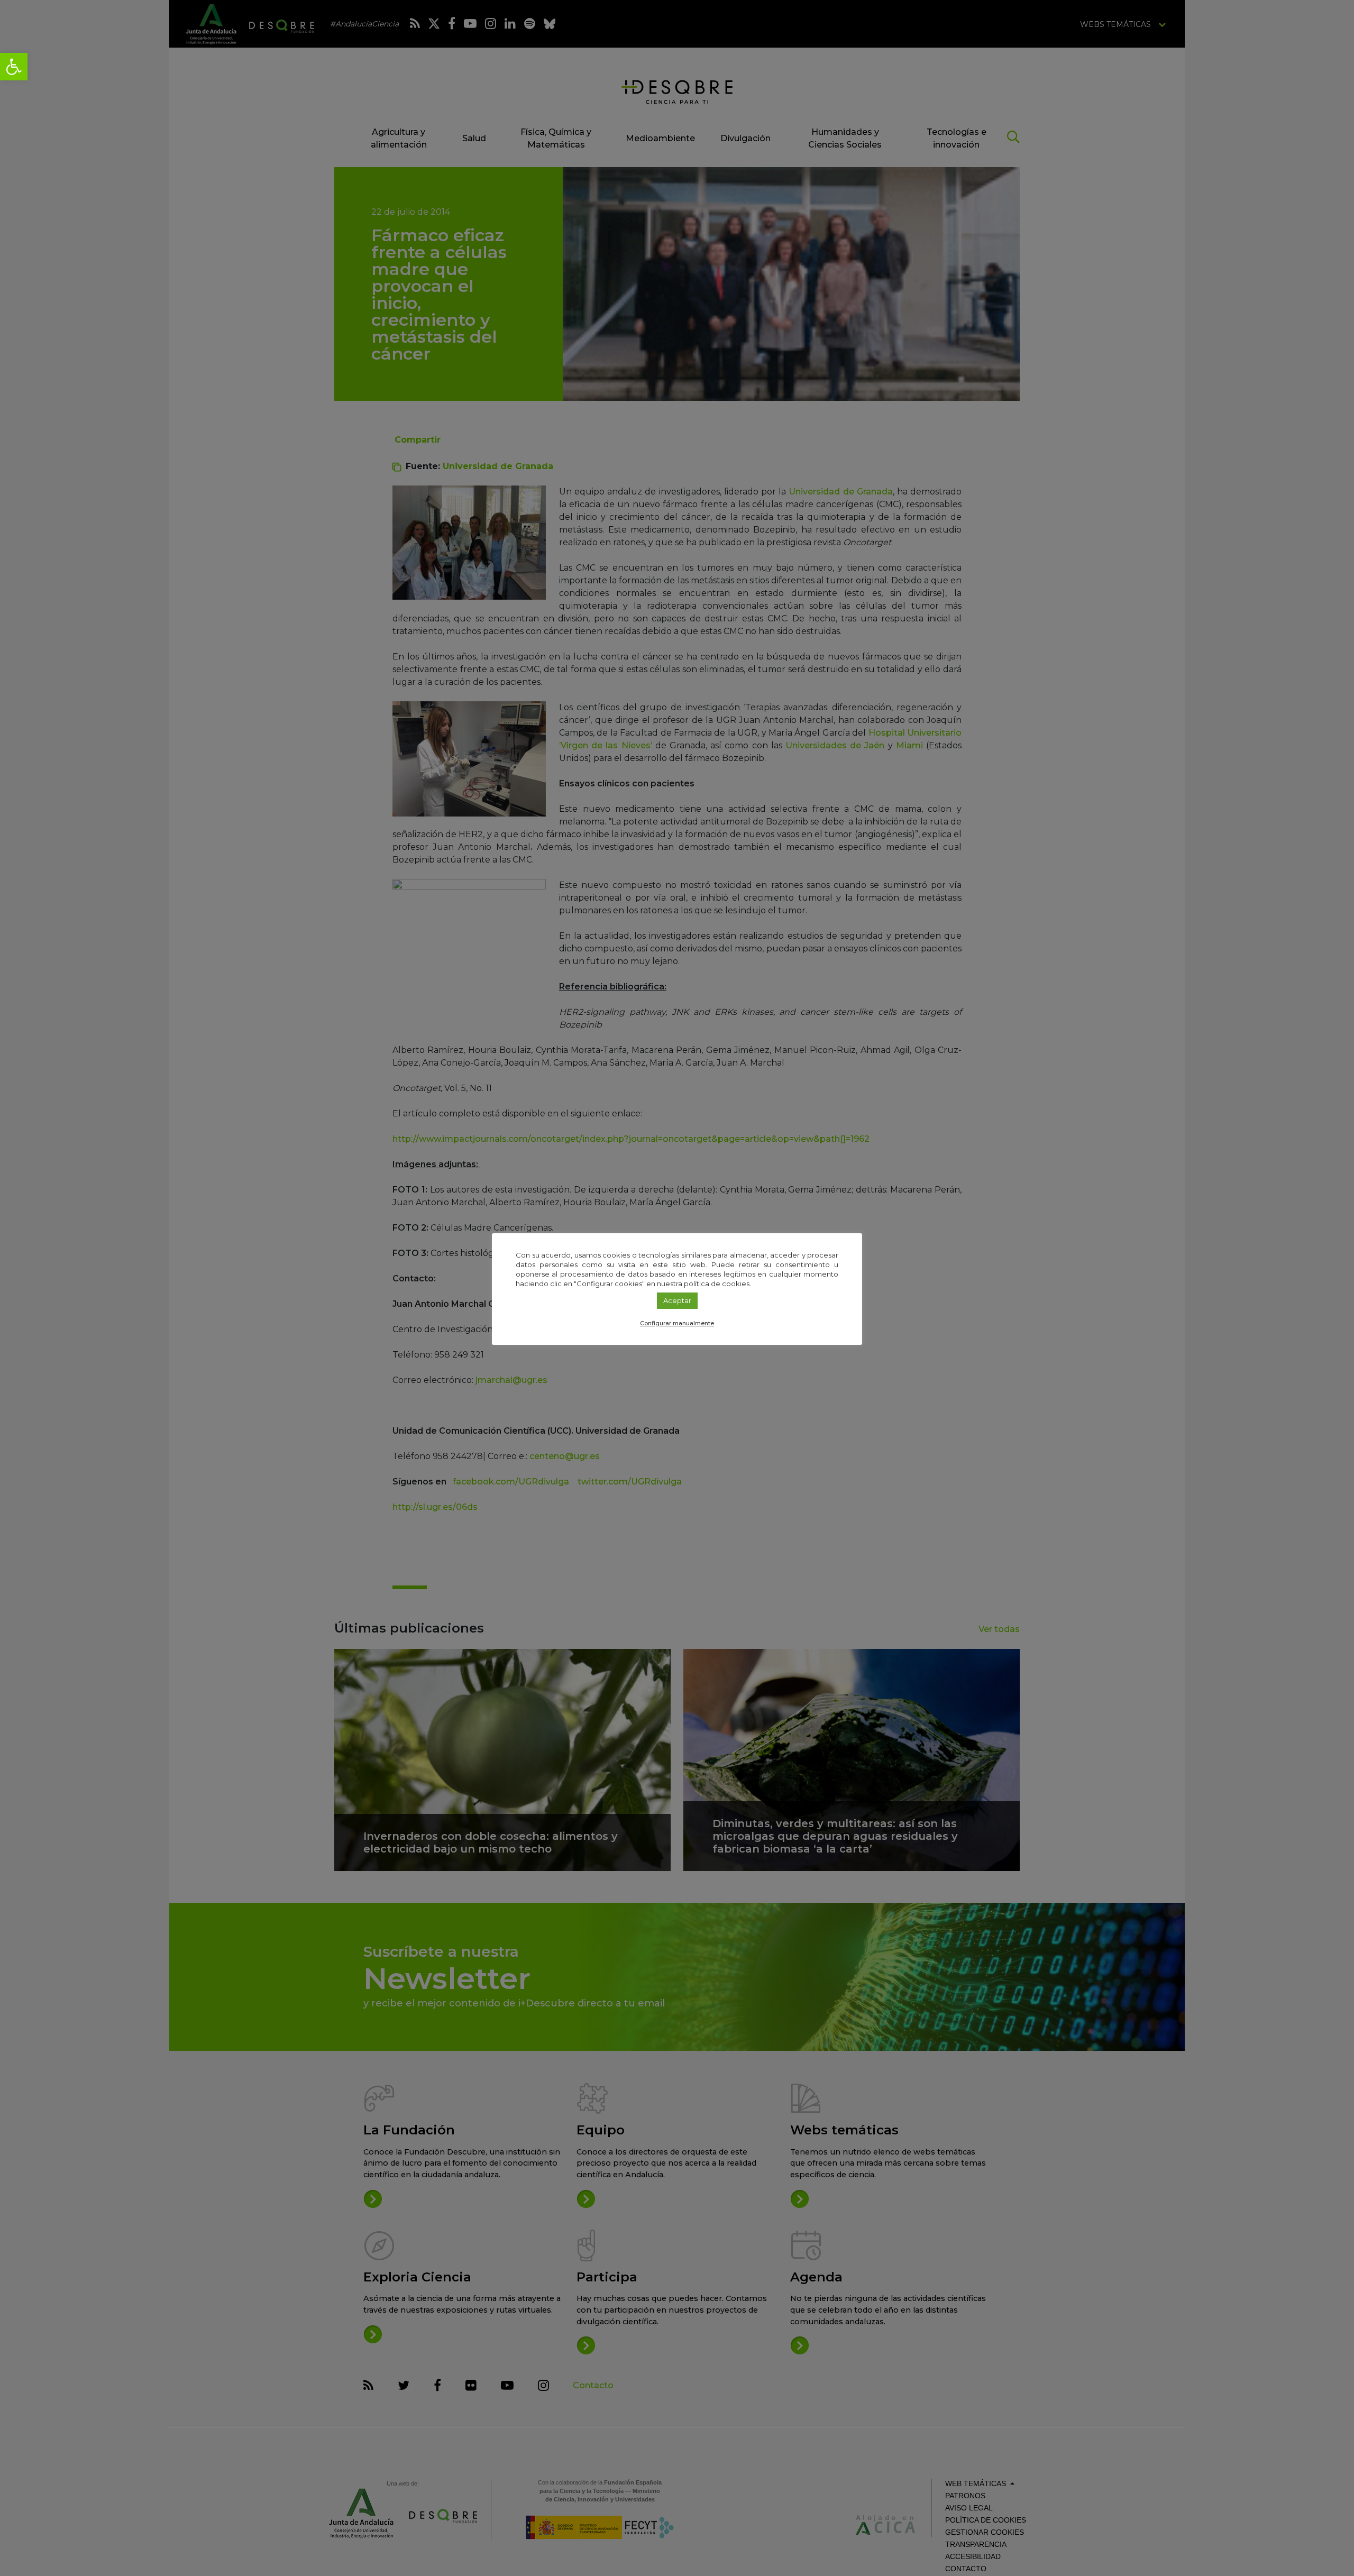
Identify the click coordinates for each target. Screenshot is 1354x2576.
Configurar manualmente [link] (677, 1323)
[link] (14, 67)
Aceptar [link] (677, 1300)
